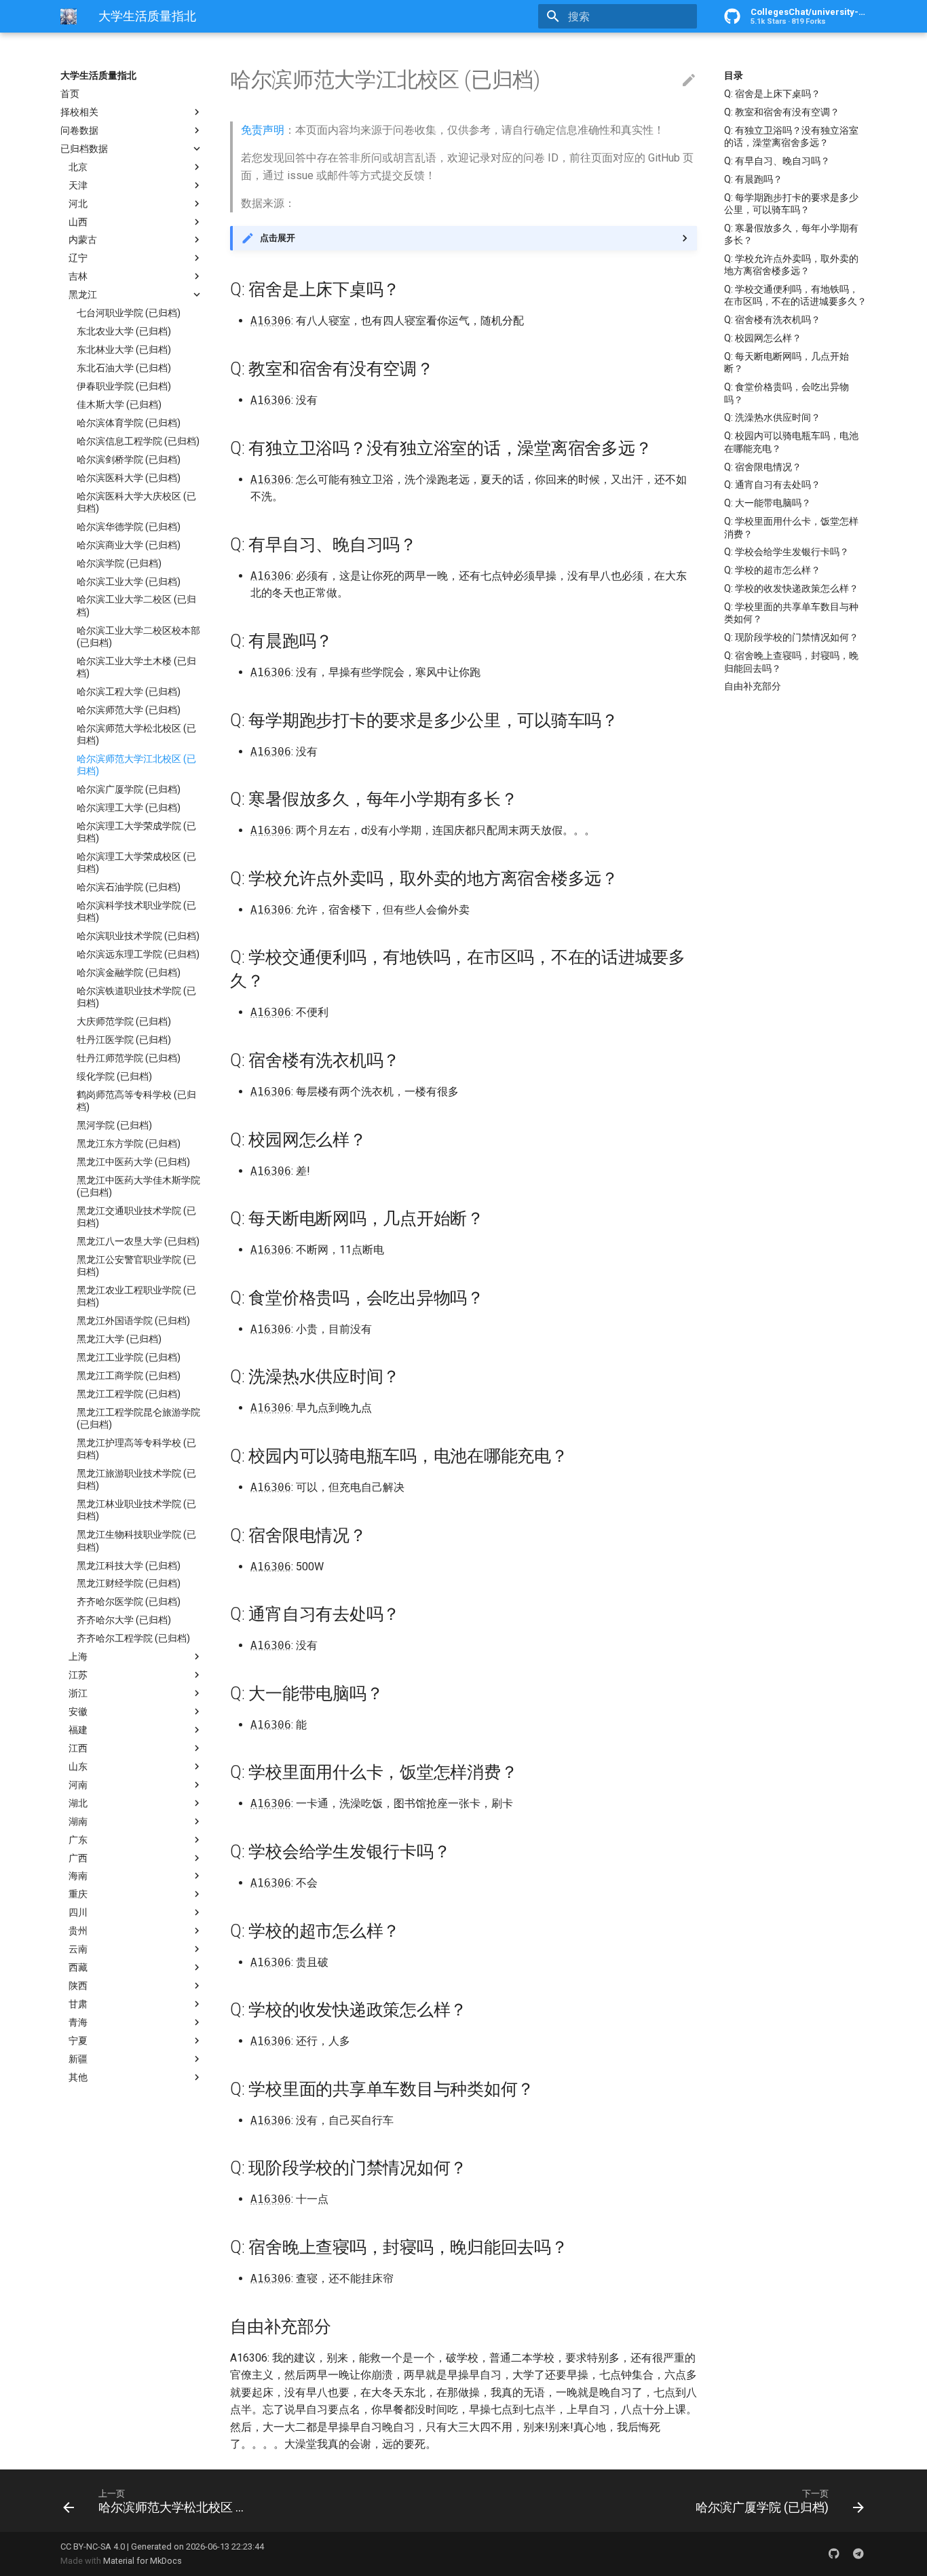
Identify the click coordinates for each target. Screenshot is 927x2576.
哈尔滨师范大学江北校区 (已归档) (136, 765)
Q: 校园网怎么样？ (763, 338)
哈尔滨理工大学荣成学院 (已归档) (136, 832)
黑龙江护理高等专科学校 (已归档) (136, 1449)
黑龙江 (83, 295)
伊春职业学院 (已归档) (124, 386)
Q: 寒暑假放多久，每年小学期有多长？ (791, 234)
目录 (734, 75)
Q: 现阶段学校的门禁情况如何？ (791, 637)
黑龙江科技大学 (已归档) (129, 1566)
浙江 (78, 1693)
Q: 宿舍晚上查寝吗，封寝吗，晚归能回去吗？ (791, 662)
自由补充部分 (753, 686)
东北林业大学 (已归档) (124, 349)
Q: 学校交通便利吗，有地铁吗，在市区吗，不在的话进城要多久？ (795, 295)
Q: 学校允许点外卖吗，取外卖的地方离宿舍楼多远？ (791, 265)
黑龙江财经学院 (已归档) (129, 1583)
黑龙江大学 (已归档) (119, 1339)
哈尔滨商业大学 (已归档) (129, 545)
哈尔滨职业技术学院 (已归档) (138, 936)
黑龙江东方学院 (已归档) (129, 1143)
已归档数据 (84, 149)
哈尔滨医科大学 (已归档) (129, 478)
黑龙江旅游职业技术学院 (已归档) (136, 1479)
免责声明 (263, 130)
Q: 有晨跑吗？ (753, 179)
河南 (78, 1785)
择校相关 (79, 112)
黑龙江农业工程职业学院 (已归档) (136, 1296)
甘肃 (78, 2004)
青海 (78, 2022)
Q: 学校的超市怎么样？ (772, 570)
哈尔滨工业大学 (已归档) (129, 582)
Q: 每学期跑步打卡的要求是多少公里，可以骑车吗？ (791, 204)
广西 (78, 1858)
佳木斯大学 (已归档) (119, 404)
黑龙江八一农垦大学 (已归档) (138, 1241)
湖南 (78, 1821)
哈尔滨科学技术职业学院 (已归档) (136, 911)
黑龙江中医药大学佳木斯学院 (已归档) (138, 1186)
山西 (78, 222)
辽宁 (78, 258)
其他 (78, 2077)
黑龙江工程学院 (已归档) (129, 1394)
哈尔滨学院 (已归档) (119, 563)
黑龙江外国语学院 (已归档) (133, 1321)
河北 (78, 204)
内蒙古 (83, 240)
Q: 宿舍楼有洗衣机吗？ (772, 320)
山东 (78, 1766)
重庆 (78, 1894)
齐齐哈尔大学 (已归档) (124, 1620)
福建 (78, 1730)
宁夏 (78, 2041)
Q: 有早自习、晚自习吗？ (777, 161)
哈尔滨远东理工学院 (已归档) (138, 954)
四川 (78, 1912)
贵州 (78, 1931)
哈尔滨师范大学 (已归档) (129, 710)
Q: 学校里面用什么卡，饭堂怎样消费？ (791, 527)
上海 (78, 1656)
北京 (78, 167)
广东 (78, 1840)
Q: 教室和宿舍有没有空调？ (782, 112)
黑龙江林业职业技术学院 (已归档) (136, 1510)
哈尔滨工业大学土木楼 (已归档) (136, 667)
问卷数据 (79, 130)
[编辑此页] (689, 81)
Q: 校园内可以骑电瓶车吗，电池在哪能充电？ (791, 442)
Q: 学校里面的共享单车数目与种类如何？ (791, 613)
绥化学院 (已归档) (114, 1076)
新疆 (78, 2059)
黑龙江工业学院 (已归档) (129, 1357)
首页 (70, 94)
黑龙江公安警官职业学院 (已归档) (136, 1266)
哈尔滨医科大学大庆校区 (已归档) (136, 502)
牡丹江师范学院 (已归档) (129, 1058)
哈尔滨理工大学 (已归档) (129, 808)
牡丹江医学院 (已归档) (124, 1040)
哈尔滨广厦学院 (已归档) (129, 789)
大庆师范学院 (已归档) (124, 1021)
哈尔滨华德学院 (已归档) (129, 527)
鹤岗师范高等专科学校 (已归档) (136, 1101)
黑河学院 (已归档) (114, 1125)
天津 (78, 185)
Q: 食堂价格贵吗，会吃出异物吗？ (787, 393)
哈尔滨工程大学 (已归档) (129, 692)
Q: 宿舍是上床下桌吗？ (772, 94)
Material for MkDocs (143, 2561)
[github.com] (834, 2554)
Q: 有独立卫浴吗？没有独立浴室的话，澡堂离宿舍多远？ (791, 136)
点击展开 (278, 238)
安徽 (78, 1711)
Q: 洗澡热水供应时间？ (772, 417)
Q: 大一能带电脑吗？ (768, 503)
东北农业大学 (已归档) (124, 331)
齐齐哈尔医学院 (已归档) (129, 1602)
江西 (78, 1748)
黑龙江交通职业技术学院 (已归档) (136, 1217)
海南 (78, 1876)
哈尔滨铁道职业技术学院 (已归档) (136, 997)
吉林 (78, 276)
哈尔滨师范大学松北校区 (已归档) (136, 734)
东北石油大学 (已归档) (124, 368)
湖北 (78, 1803)
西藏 (78, 1967)
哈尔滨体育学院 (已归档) (129, 423)
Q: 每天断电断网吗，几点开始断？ (787, 362)
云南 (78, 1949)
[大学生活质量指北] (69, 16)
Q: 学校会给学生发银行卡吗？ (787, 552)
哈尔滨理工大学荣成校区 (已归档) (136, 863)
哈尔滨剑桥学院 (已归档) (129, 459)
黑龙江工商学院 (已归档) (129, 1376)
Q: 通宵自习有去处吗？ (772, 485)
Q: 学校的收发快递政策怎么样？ (791, 588)
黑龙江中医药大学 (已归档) (133, 1162)
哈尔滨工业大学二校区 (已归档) (136, 605)
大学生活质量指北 (98, 75)
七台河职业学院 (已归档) (129, 313)
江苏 (78, 1675)
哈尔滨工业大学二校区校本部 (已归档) (138, 637)
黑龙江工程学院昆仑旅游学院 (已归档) (138, 1418)
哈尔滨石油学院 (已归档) (129, 887)
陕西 (78, 1986)
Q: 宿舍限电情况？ (763, 467)
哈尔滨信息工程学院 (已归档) (138, 441)
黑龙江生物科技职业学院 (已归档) (136, 1540)
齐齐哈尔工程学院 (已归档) (133, 1638)
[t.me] (858, 2554)
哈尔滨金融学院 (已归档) (129, 972)
